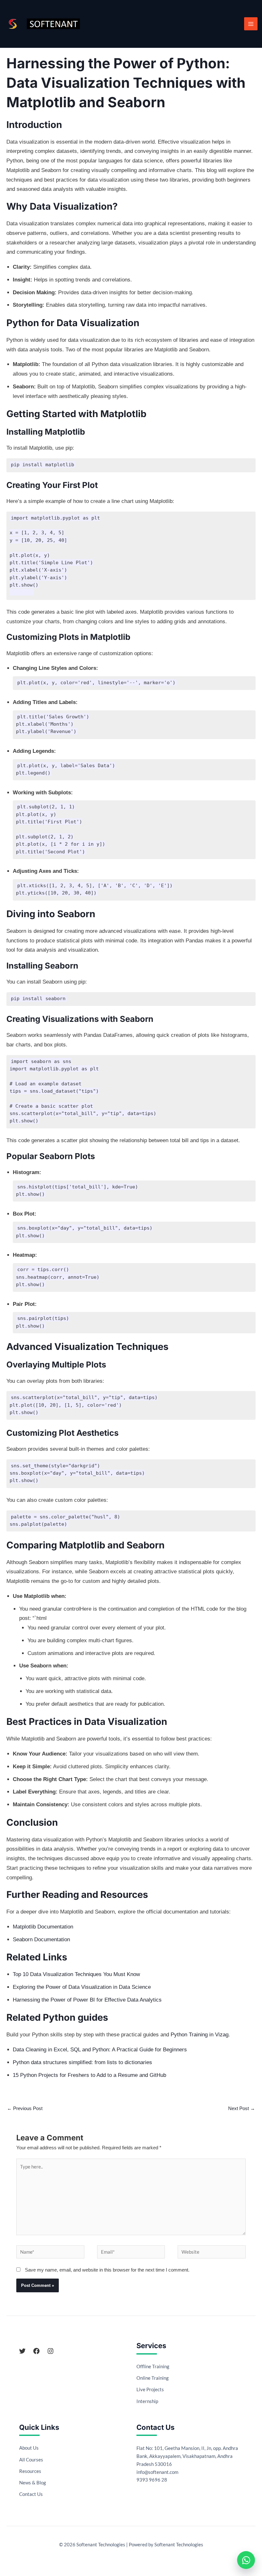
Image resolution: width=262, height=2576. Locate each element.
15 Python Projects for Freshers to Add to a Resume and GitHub (89, 2075)
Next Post (242, 2108)
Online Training (153, 2378)
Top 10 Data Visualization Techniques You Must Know (76, 1974)
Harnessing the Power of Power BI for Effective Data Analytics (87, 2000)
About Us (29, 2448)
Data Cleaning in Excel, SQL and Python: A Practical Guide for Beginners (100, 2050)
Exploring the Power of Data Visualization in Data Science (82, 1987)
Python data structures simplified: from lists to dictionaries (82, 2062)
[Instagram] (50, 2351)
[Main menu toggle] (251, 24)
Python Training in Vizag (200, 2035)
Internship (147, 2401)
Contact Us (31, 2494)
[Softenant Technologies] (53, 24)
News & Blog (33, 2482)
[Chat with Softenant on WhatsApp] (246, 2560)
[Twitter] (22, 2351)
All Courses (31, 2460)
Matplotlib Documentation (43, 1927)
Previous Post (25, 2108)
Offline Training (153, 2366)
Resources (30, 2471)
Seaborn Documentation (41, 1939)
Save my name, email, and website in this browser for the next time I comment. (107, 2270)
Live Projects (150, 2389)
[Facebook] (36, 2351)
